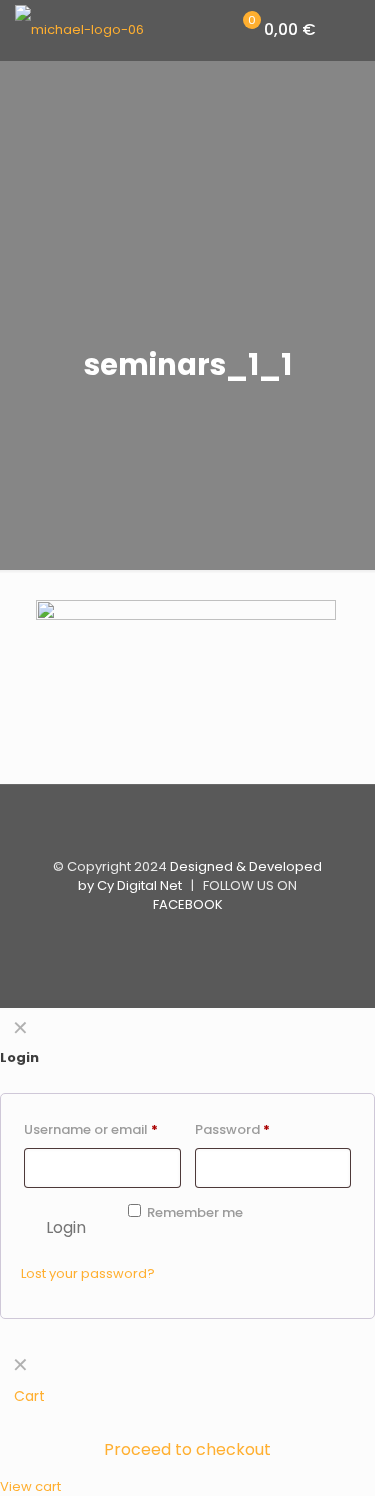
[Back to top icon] (188, 826)
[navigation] (187, 1420)
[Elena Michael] (79, 30)
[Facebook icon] (187, 937)
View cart (30, 1486)
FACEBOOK (188, 904)
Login (66, 1227)
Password (232, 1129)
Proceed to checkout (187, 1449)
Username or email (91, 1129)
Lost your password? (88, 1273)
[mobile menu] (348, 30)
